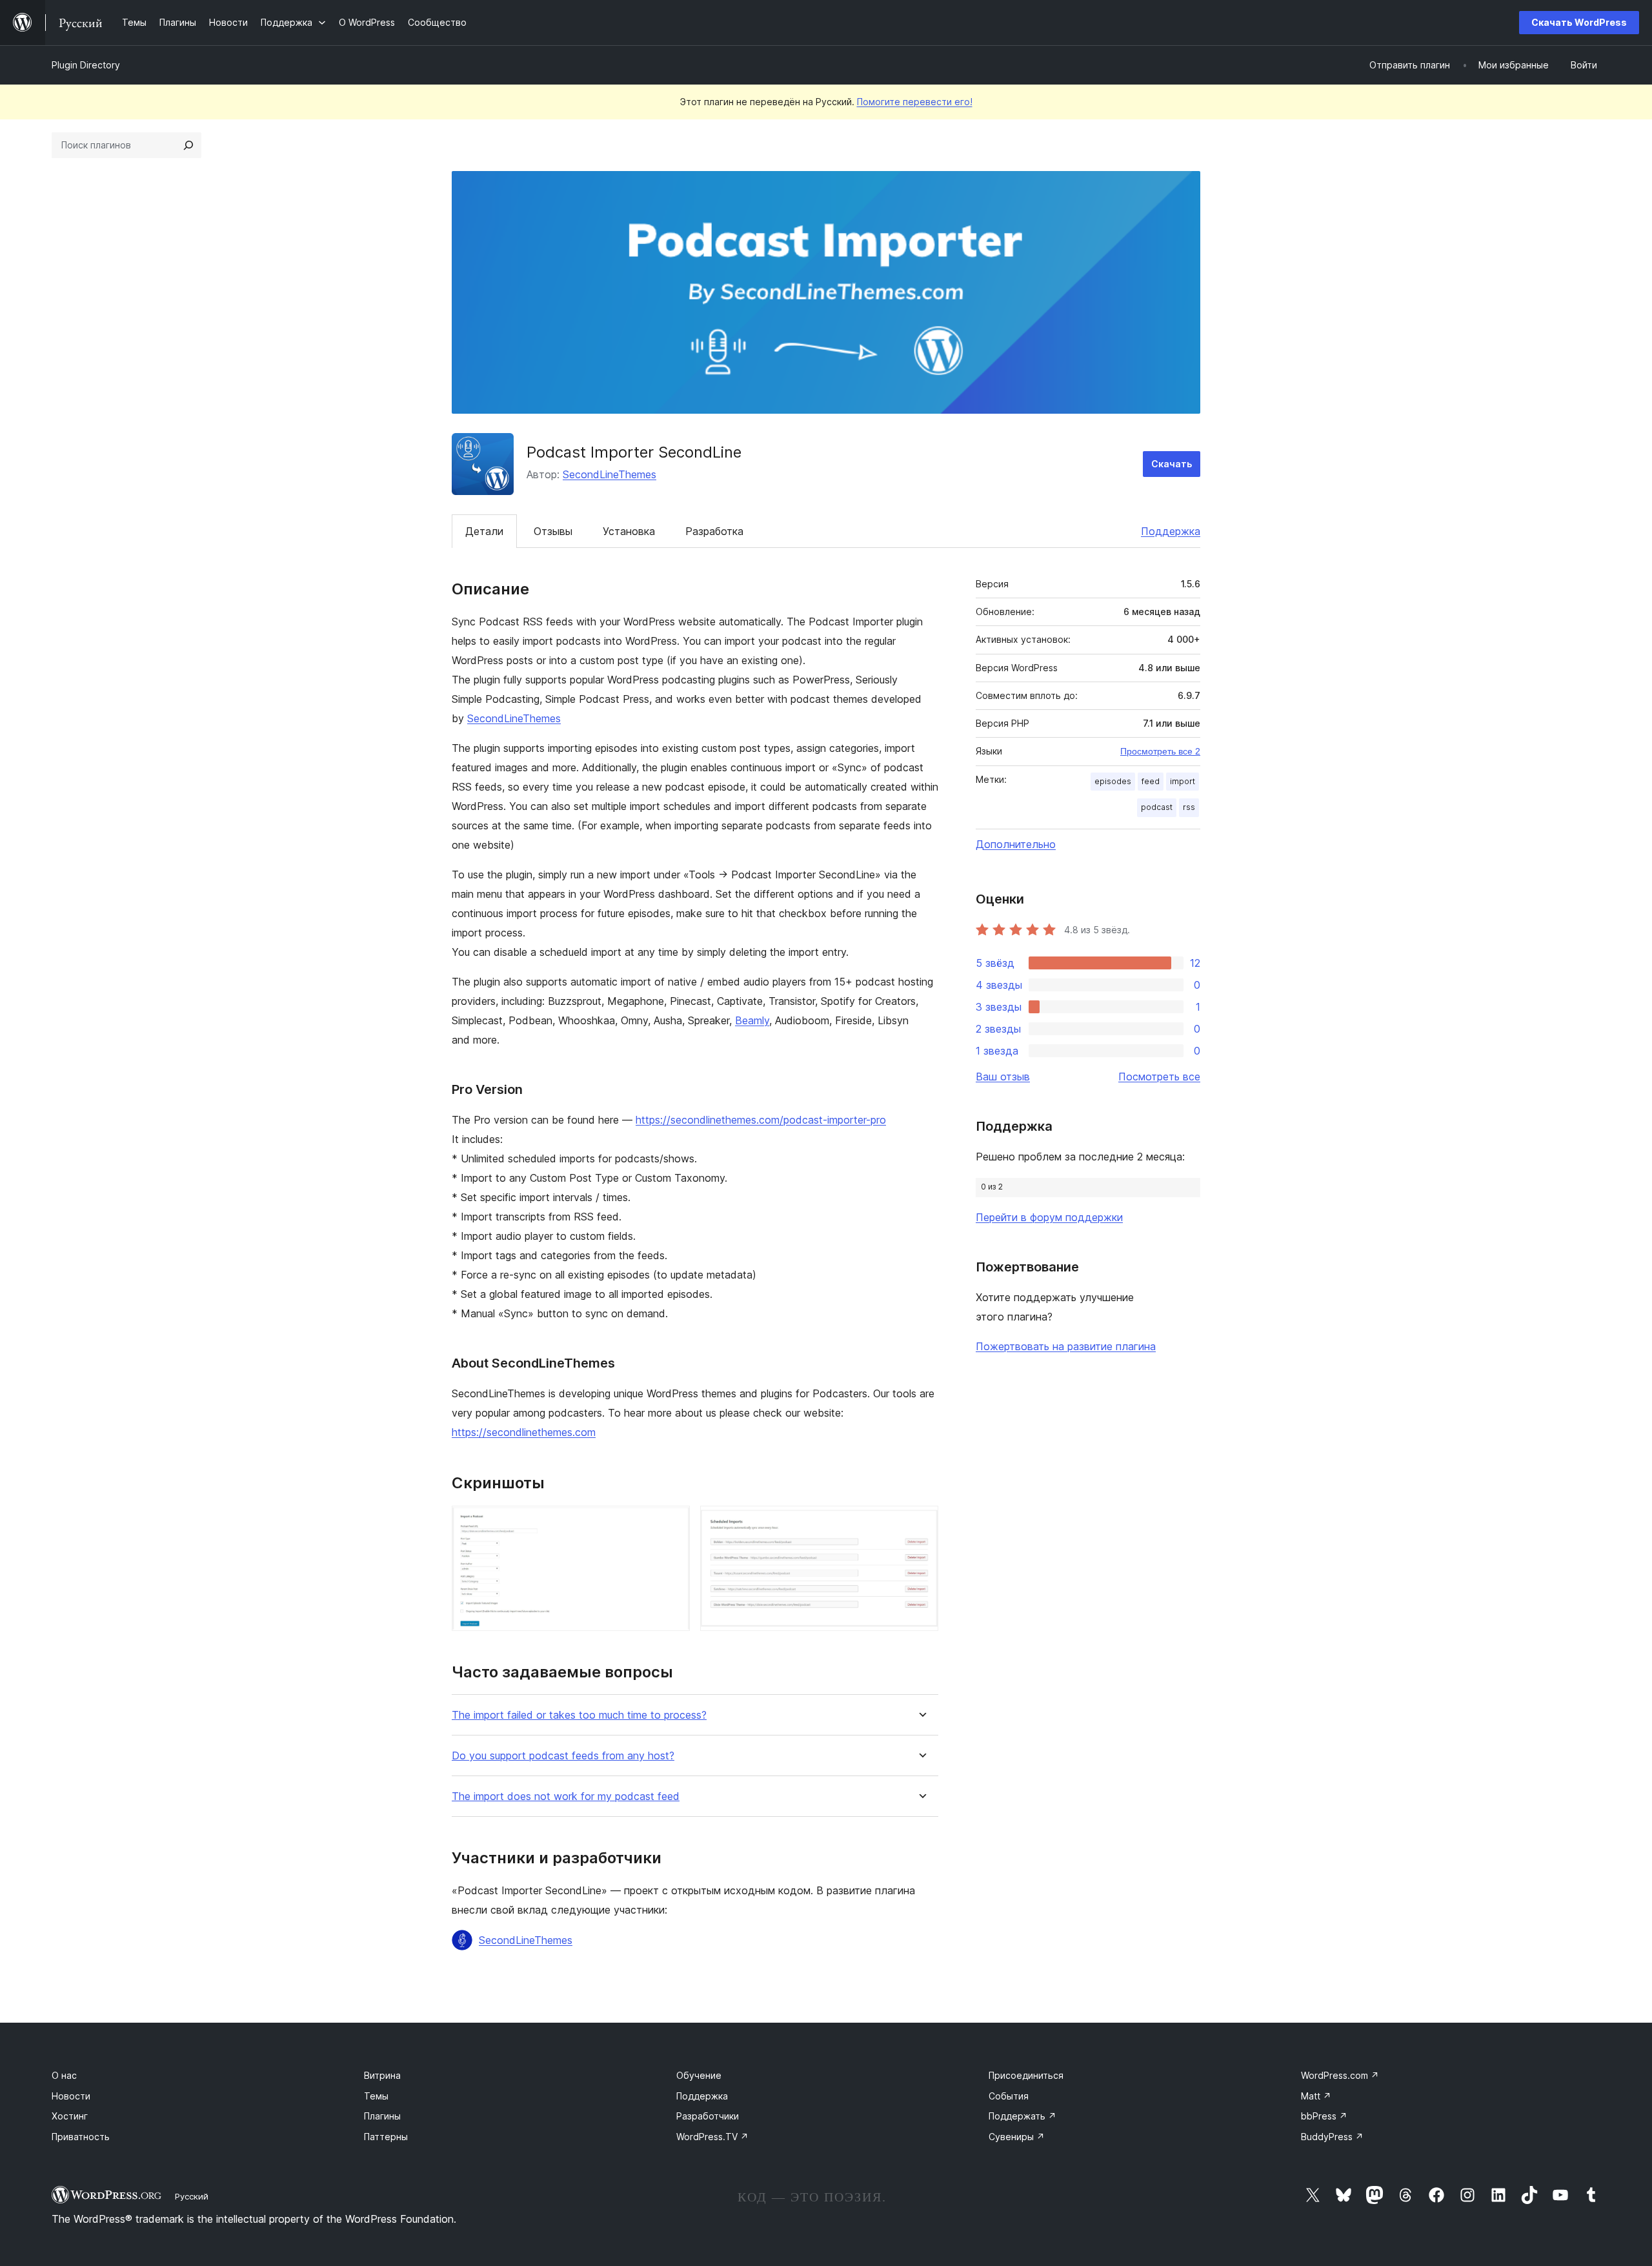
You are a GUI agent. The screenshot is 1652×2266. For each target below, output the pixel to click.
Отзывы (553, 531)
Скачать (1172, 464)
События (1009, 2096)
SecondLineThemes (609, 474)
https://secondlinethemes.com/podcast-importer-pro (761, 1120)
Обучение (699, 2075)
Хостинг (70, 2116)
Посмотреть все (1159, 1077)
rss (1189, 807)
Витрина (382, 2075)
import (1183, 781)
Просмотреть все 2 (1160, 751)
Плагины (382, 2116)
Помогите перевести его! (915, 102)
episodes (1113, 781)
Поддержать (1022, 2116)
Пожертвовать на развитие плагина (1066, 1346)
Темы (376, 2096)
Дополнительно (1016, 844)
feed (1151, 781)
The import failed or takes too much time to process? (579, 1715)
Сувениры (1017, 2137)
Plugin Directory (86, 65)
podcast (1157, 807)
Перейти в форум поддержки (1049, 1217)
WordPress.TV (712, 2137)
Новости (71, 2096)
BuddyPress (1332, 2137)
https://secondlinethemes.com (524, 1432)
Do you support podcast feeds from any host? (563, 1756)
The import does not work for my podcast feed (566, 1796)
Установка (629, 531)
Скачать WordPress (1579, 22)
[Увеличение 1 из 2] (672, 1523)
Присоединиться (1026, 2075)
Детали (484, 531)
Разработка (714, 531)
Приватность (81, 2137)
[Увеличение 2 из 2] (921, 1523)
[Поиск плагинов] (188, 145)
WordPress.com (1340, 2075)
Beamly (752, 1020)
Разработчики (708, 2116)
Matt (1316, 2096)
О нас (64, 2075)
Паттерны (386, 2137)
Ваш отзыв (1003, 1077)
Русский (192, 2196)
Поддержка (1171, 531)
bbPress (1324, 2116)
